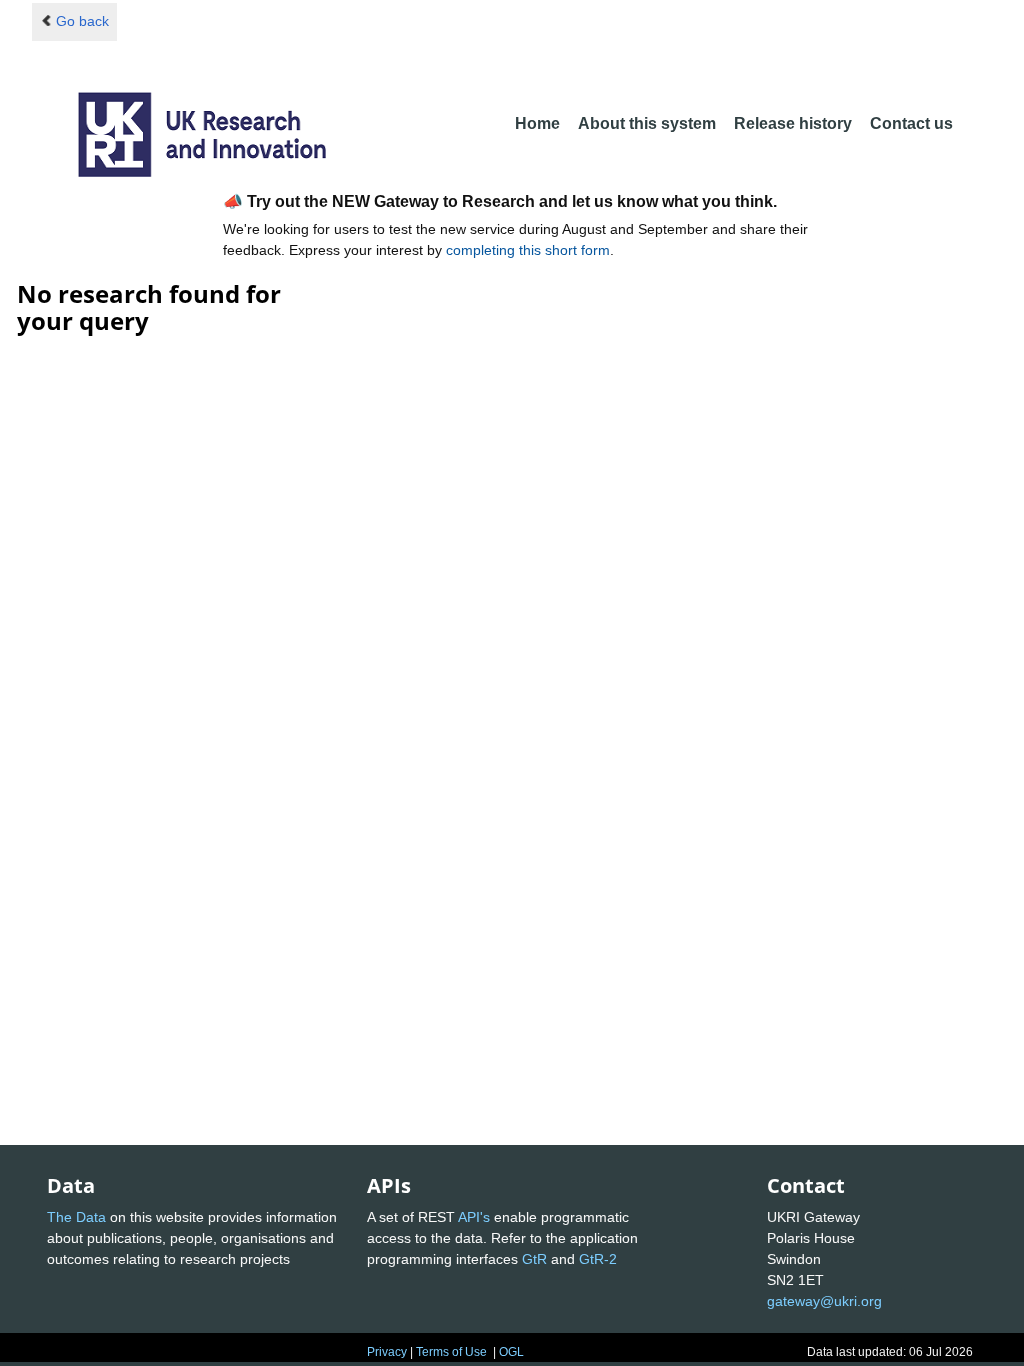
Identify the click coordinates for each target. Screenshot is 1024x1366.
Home (537, 123)
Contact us (911, 123)
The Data (76, 1217)
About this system (647, 123)
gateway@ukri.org (824, 1301)
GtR (534, 1259)
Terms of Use (451, 1352)
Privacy (387, 1352)
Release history (793, 123)
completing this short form (528, 250)
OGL (511, 1352)
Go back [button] (82, 21)
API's (474, 1217)
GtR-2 (598, 1259)
